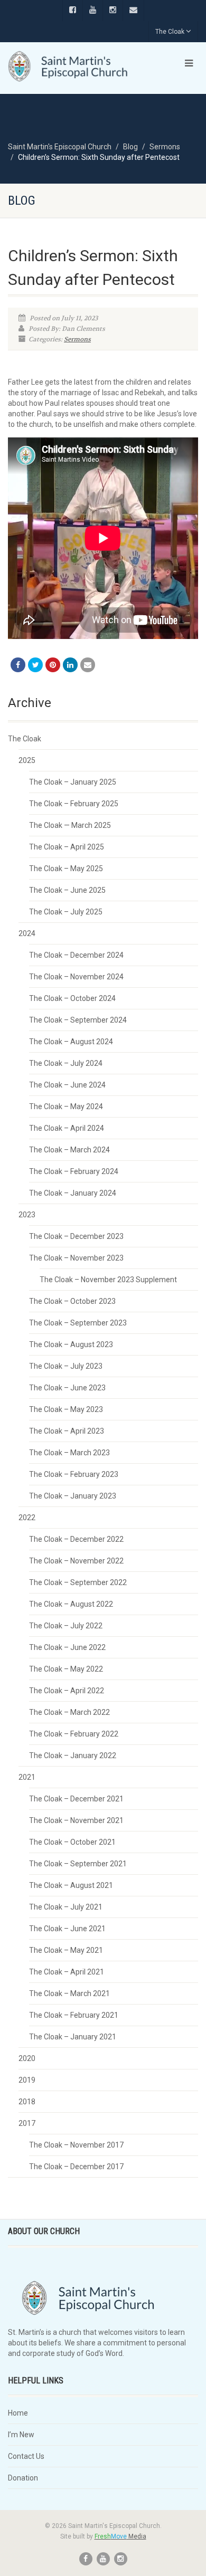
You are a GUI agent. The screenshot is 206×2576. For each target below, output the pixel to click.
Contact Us (26, 2456)
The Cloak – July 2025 (66, 912)
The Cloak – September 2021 (78, 1864)
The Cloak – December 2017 (76, 2167)
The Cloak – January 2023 (73, 1496)
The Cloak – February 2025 (74, 804)
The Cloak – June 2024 (67, 1085)
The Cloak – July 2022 (66, 1626)
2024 (27, 933)
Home (18, 2413)
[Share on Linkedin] (70, 665)
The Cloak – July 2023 (66, 1366)
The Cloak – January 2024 (73, 1193)
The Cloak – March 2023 (69, 1453)
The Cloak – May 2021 (66, 1950)
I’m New (21, 2435)
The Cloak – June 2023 (67, 1388)
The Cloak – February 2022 (74, 1734)
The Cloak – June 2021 (67, 1929)
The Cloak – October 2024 (72, 998)
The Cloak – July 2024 (66, 1063)
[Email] (88, 665)
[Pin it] (53, 665)
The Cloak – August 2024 (71, 1042)
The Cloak (170, 32)
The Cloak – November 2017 (76, 2145)
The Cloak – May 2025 (66, 869)
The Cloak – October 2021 (72, 1842)
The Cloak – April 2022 (67, 1691)
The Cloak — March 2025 (70, 825)
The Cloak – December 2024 (76, 955)
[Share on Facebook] (18, 665)
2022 (27, 1518)
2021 (27, 1777)
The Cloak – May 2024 (66, 1106)
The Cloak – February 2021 (74, 2015)
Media (120, 2536)
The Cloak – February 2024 (74, 1171)
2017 (27, 2123)
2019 (27, 2080)
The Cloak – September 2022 (78, 1582)
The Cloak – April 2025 (67, 847)
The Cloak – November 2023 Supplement (108, 1280)
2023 (27, 1215)
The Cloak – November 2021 (76, 1820)
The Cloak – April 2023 (67, 1431)
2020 (27, 2058)
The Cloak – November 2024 (76, 977)
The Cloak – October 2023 (72, 1301)
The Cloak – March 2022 (69, 1712)
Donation (23, 2478)
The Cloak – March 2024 (69, 1150)
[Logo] (69, 66)
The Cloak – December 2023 (76, 1236)
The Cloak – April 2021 (67, 1972)
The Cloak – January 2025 (73, 782)
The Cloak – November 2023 (76, 1258)
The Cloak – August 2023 (71, 1344)
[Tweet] (35, 665)
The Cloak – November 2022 (76, 1561)
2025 (27, 760)
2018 (27, 2102)
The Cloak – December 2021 (76, 1799)
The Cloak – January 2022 (73, 1756)
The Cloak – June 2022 (67, 1647)
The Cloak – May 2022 (66, 1669)
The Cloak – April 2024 (67, 1128)
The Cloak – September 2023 (78, 1323)
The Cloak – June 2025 (67, 890)
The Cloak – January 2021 (73, 2037)
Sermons (77, 339)
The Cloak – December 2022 (76, 1539)
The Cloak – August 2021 (71, 1885)
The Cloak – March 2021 (69, 1993)
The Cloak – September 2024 (78, 1020)
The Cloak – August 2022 (71, 1604)
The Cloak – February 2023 (74, 1474)
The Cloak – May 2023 (66, 1409)
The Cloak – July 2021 (66, 1907)
